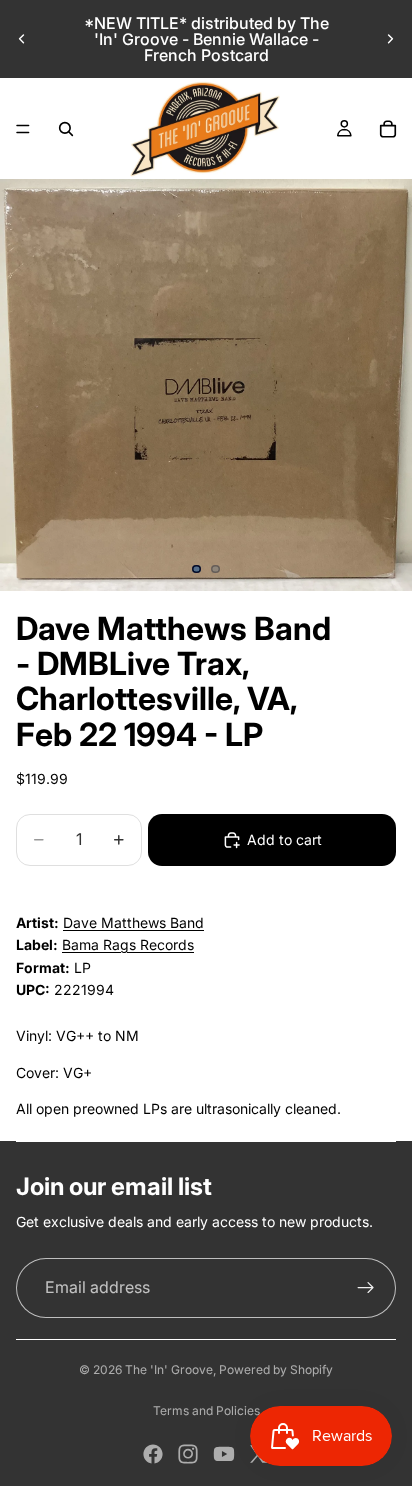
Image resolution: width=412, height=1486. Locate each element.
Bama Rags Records (128, 944)
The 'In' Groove (169, 1369)
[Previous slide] (22, 39)
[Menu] (23, 129)
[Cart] (388, 129)
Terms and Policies (206, 1410)
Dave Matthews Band (133, 922)
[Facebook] (153, 1454)
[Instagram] (188, 1454)
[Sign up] (366, 1288)
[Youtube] (224, 1454)
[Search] (66, 129)
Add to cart (284, 839)
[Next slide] (390, 39)
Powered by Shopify (276, 1369)
